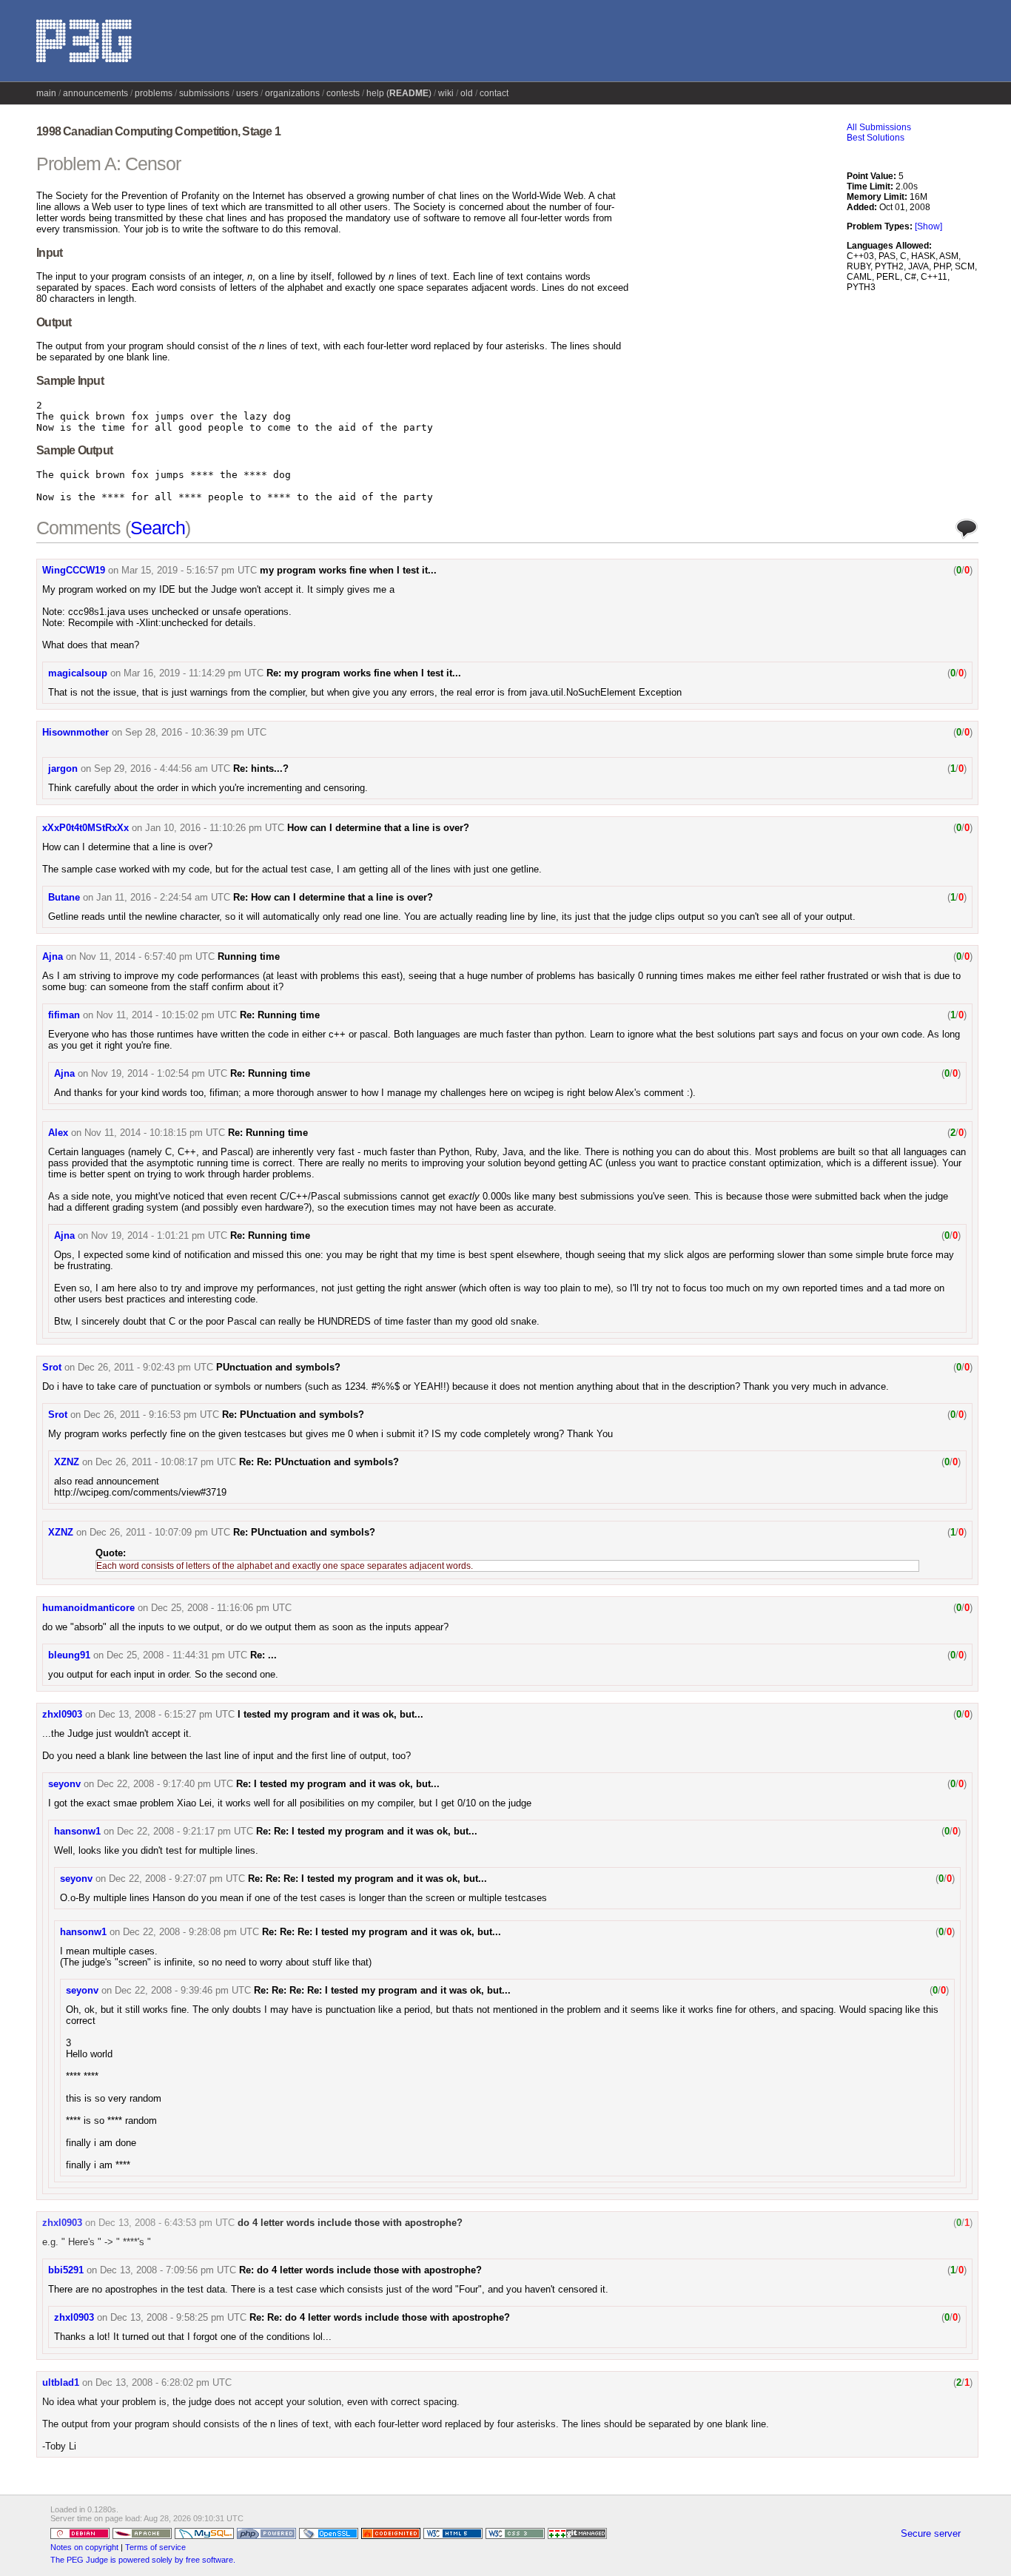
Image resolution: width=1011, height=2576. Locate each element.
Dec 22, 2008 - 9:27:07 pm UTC (177, 1879)
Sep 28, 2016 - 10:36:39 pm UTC (196, 732)
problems (154, 93)
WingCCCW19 (74, 570)
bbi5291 (66, 2270)
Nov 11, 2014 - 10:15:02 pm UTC (167, 1015)
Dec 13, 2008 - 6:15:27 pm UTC (167, 1714)
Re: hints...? (261, 769)
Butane (64, 897)
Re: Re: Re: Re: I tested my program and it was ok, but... (382, 1990)
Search (158, 528)
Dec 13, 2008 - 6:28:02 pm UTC (164, 2382)
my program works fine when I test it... (348, 570)
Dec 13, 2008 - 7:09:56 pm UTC (168, 2270)
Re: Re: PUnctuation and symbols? (319, 1462)
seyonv (64, 1784)
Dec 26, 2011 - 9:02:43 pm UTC (145, 1367)
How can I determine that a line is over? (378, 828)
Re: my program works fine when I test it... (364, 673)
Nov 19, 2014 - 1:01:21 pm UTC (159, 1235)
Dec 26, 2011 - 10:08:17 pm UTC (166, 1462)
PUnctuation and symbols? (278, 1367)
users (247, 93)
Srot (52, 1367)
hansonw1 (77, 1831)
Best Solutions (876, 138)
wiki (446, 93)
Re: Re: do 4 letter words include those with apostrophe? (380, 2317)
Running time (249, 956)
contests (343, 93)
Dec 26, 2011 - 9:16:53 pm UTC (151, 1415)
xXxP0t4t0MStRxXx (85, 828)
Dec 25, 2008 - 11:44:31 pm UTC (177, 1655)
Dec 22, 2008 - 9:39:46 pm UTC (183, 1990)
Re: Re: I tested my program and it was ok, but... (367, 1831)
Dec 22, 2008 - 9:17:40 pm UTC (165, 1784)
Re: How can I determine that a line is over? (333, 897)
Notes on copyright (84, 2547)
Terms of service (155, 2547)
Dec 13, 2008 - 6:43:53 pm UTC (167, 2223)
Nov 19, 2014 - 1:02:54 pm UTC (159, 1073)
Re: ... (263, 1655)
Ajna (53, 956)
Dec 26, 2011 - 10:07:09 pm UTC (160, 1532)
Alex (58, 1133)
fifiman (64, 1015)
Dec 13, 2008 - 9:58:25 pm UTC (178, 2317)
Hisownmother (75, 732)
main (46, 93)
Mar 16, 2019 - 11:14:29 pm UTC (194, 673)
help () (399, 93)
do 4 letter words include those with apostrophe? (350, 2223)
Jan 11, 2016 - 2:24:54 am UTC (163, 897)
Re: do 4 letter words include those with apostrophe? (360, 2270)
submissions (204, 93)
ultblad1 (61, 2382)
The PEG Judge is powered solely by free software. (143, 2560)
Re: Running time (280, 1015)
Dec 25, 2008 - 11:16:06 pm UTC (221, 1608)
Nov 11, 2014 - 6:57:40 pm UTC (147, 956)
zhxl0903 (62, 1714)
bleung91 (69, 1655)
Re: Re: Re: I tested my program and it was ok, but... (367, 1879)
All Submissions (879, 127)
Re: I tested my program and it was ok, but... (338, 1784)
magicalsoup (78, 673)
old (467, 93)
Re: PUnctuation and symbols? (293, 1415)
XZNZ (67, 1462)
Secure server (931, 2533)
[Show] (928, 226)
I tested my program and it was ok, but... (330, 1714)
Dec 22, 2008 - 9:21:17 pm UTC (185, 1831)
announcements (95, 93)
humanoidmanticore (88, 1608)
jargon (63, 769)
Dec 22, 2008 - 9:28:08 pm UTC (191, 1932)
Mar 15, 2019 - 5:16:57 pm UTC (189, 570)
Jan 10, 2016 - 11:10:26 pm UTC (215, 828)
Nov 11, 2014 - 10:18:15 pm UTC (155, 1133)
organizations (292, 93)
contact (494, 93)
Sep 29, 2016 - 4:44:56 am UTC (162, 769)
